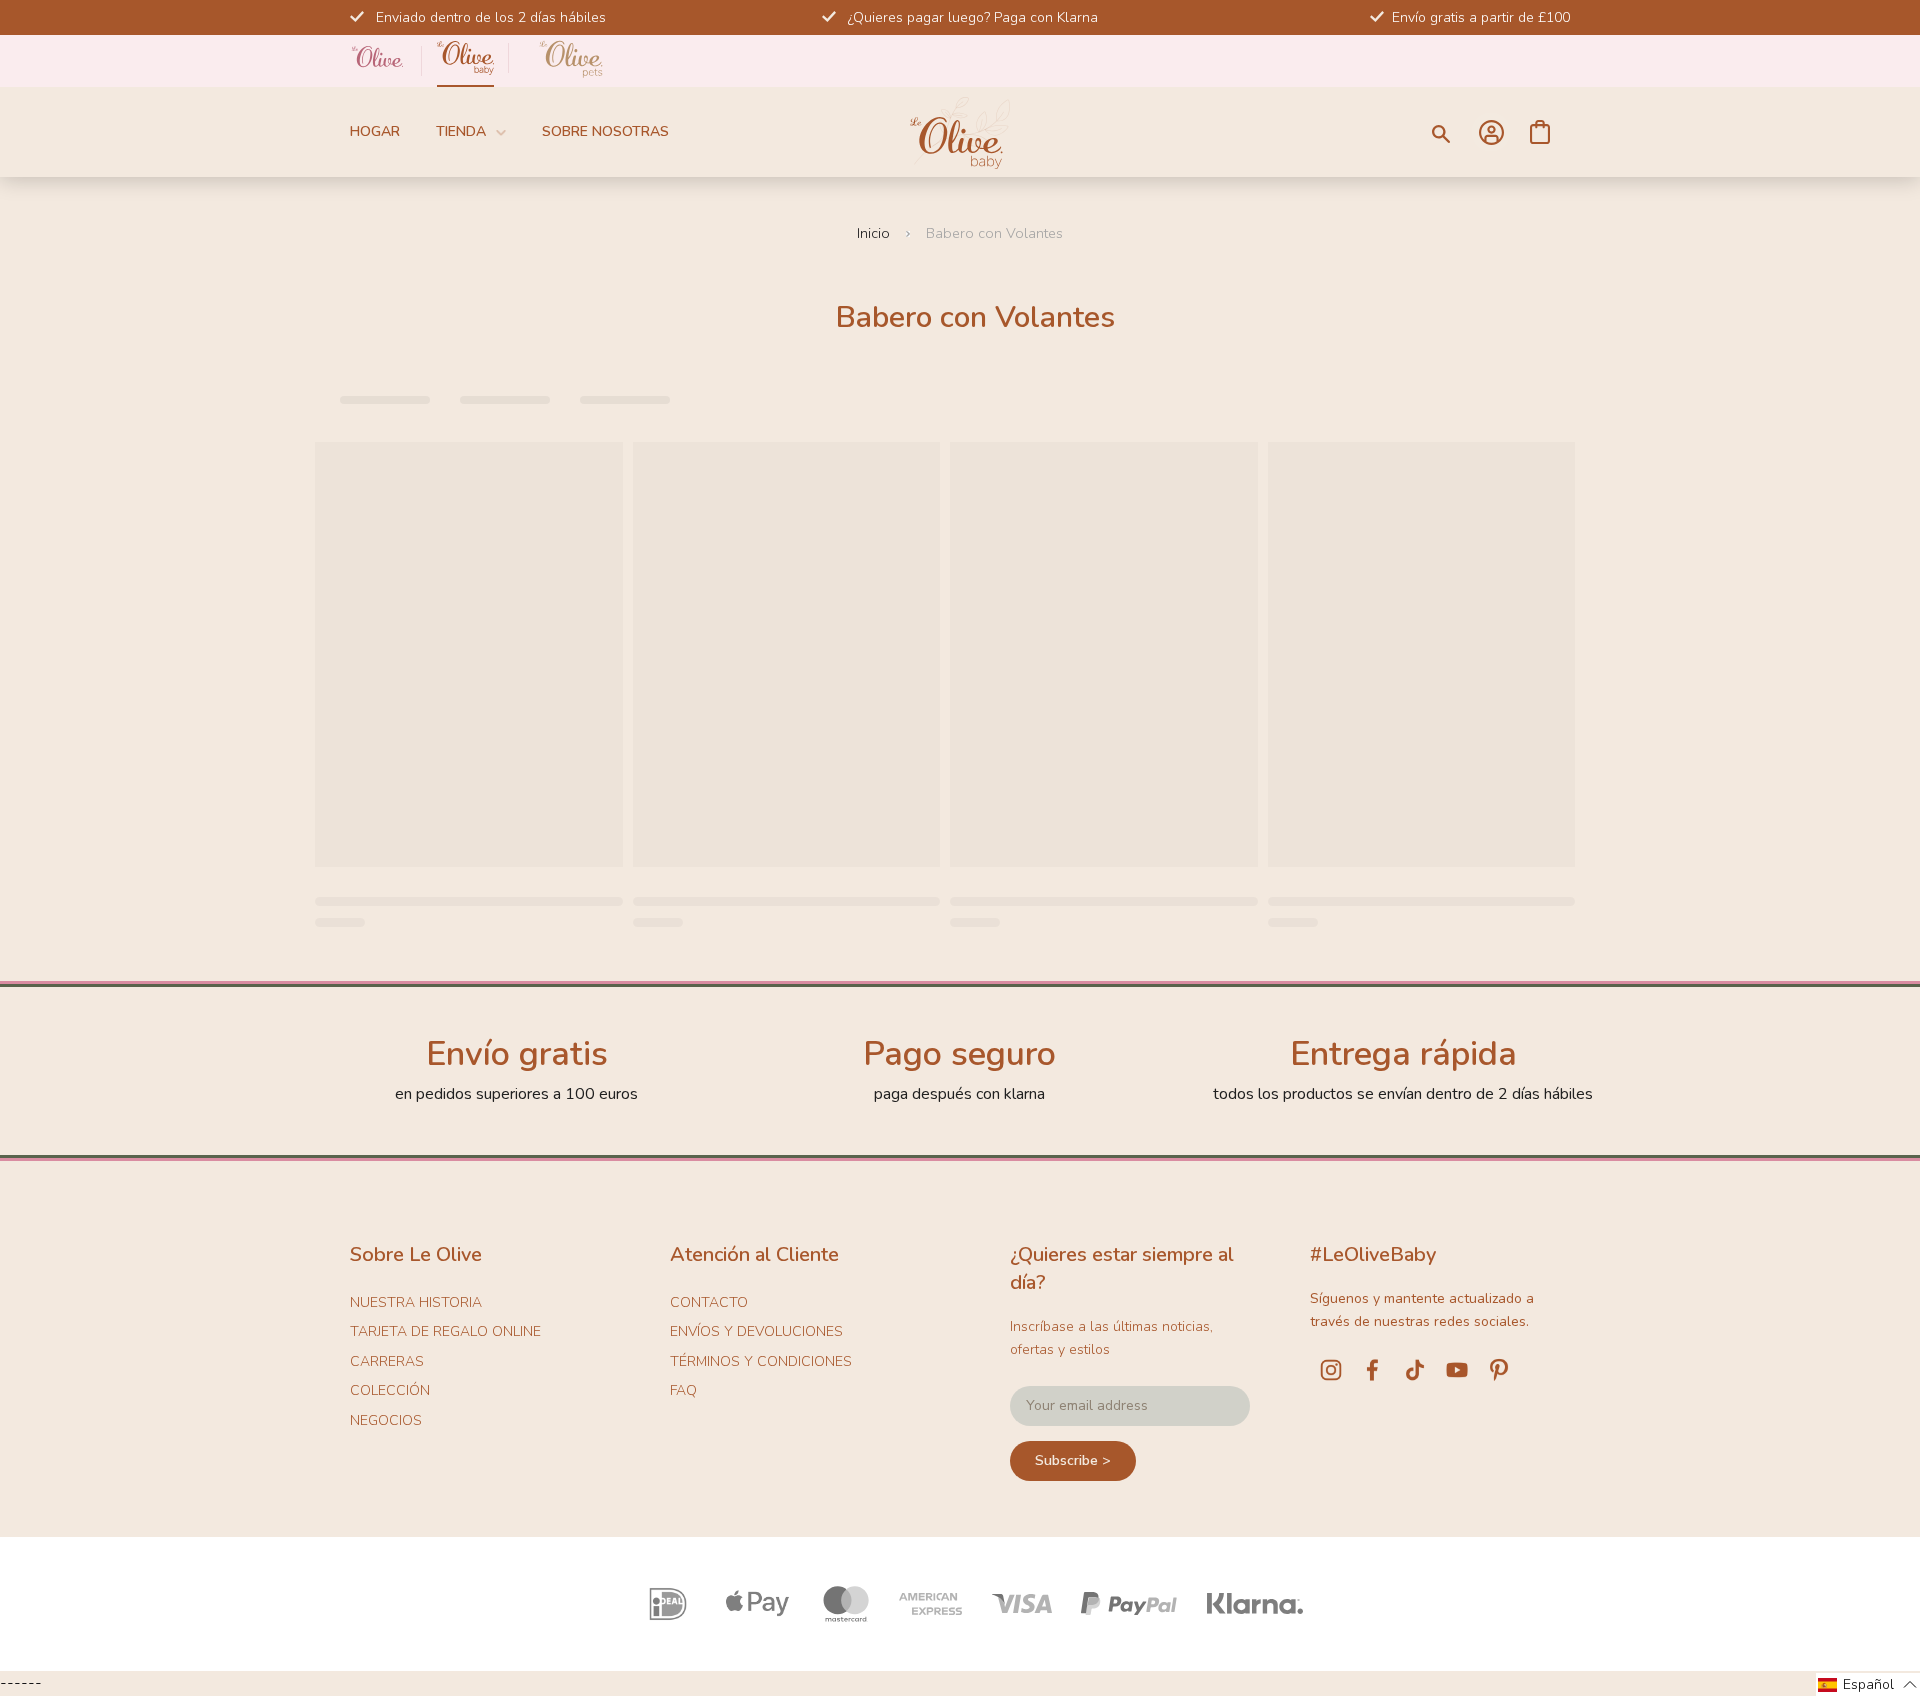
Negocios (386, 1420)
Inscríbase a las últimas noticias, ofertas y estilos (1111, 1337)
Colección (390, 1390)
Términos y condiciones (761, 1361)
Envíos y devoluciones (756, 1331)
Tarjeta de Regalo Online (445, 1331)
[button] (1868, 1684)
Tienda (461, 131)
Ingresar (1491, 132)
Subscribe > (1073, 1460)
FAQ (683, 1390)
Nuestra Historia (416, 1302)
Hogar (375, 131)
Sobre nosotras (605, 131)
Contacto (709, 1302)
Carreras (387, 1361)
